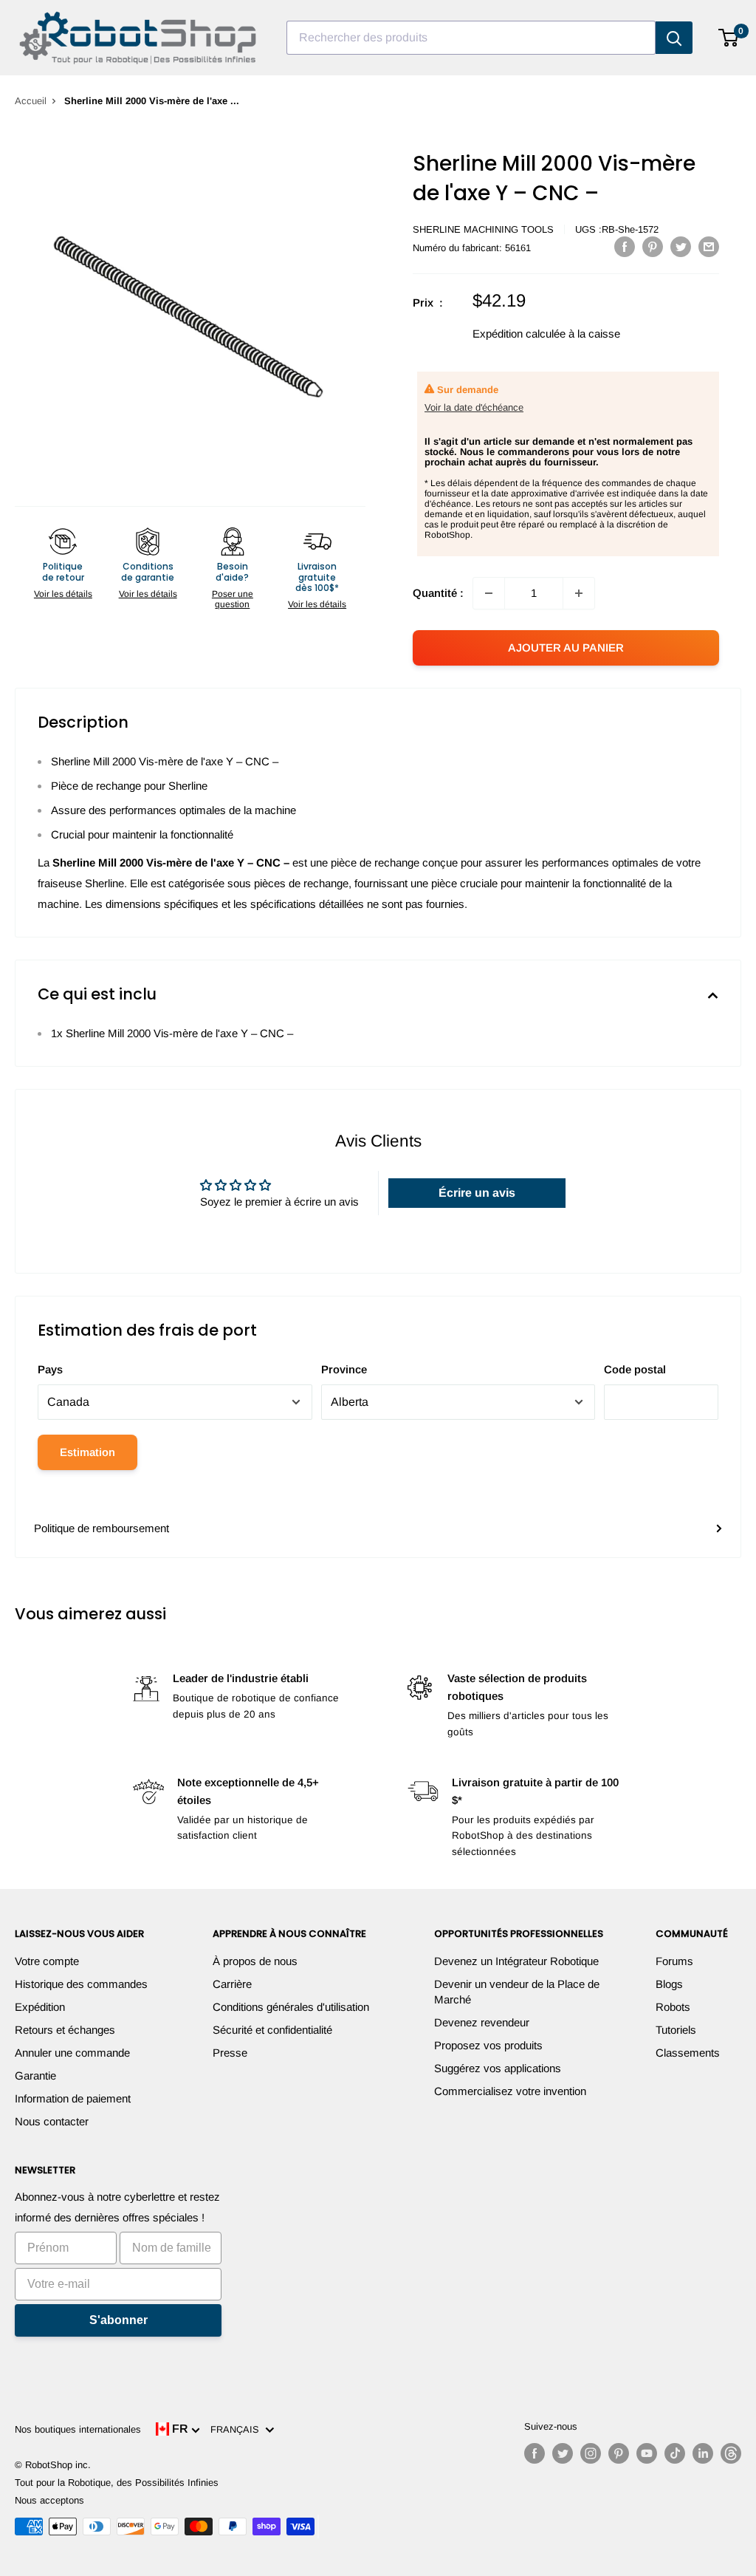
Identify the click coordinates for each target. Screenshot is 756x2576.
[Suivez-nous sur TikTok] (675, 2453)
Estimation (87, 1452)
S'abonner (118, 2320)
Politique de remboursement (102, 1528)
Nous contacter (52, 2121)
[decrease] (489, 593)
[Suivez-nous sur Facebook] (535, 2453)
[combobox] (471, 38)
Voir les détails (63, 594)
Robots (673, 2007)
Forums (674, 1961)
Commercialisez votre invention (510, 2091)
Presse (230, 2053)
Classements (688, 2053)
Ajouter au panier (566, 648)
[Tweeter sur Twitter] (681, 246)
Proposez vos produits (488, 2045)
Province (344, 1369)
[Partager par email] (709, 246)
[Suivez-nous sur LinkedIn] (703, 2453)
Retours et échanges (65, 2030)
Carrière (232, 1984)
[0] (729, 38)
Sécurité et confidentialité (272, 2030)
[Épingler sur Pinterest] (653, 246)
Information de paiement (73, 2098)
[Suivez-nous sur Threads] (731, 2453)
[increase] (579, 593)
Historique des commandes (81, 1984)
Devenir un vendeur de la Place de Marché (517, 1992)
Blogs (669, 1984)
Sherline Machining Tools (483, 229)
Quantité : (438, 593)
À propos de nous (255, 1961)
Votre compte (47, 1961)
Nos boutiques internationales (78, 2429)
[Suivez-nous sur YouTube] (647, 2453)
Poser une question (233, 599)
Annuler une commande (72, 2053)
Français (238, 2429)
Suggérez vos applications (498, 2068)
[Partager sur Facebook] (625, 246)
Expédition (40, 2007)
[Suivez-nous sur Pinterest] (619, 2453)
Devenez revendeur (482, 2022)
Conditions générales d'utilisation (291, 2007)
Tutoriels (676, 2030)
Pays (50, 1369)
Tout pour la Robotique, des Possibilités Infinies (117, 2483)
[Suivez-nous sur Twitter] (563, 2453)
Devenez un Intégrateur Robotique (516, 1961)
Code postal (635, 1369)
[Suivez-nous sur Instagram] (591, 2453)
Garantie (35, 2076)
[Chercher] (674, 38)
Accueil (31, 101)
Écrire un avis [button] (477, 1193)
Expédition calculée (519, 334)
